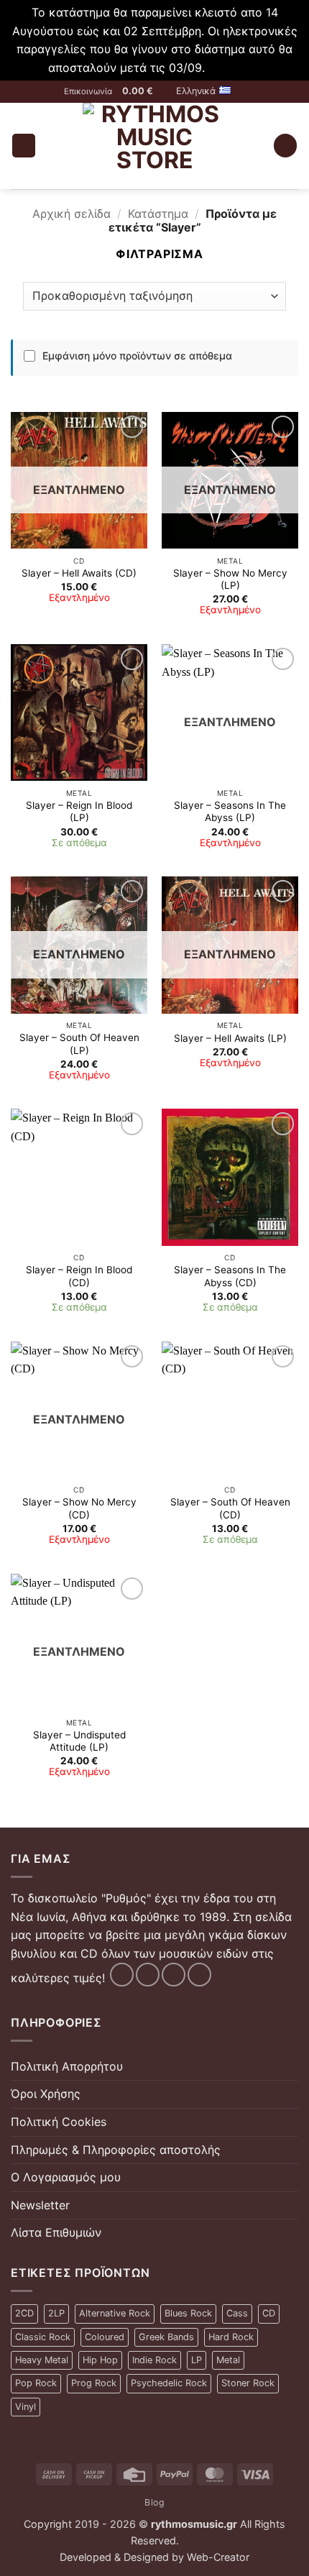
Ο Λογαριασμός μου (66, 2177)
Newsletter (40, 2205)
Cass (237, 2313)
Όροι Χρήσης (46, 2094)
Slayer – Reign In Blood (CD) (79, 1276)
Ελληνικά (196, 91)
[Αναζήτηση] (285, 146)
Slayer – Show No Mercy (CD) (79, 1508)
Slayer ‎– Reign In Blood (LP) (79, 812)
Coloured (105, 2337)
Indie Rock (154, 2360)
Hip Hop (100, 2360)
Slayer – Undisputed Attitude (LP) (79, 1741)
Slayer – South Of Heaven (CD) (230, 1508)
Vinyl (26, 2407)
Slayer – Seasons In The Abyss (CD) (230, 1276)
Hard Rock (231, 2337)
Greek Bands (166, 2337)
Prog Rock (94, 2383)
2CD (24, 2313)
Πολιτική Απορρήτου (67, 2066)
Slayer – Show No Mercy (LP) (230, 579)
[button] (144, 91)
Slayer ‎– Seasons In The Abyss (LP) (230, 812)
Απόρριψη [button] (235, 68)
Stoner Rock (248, 2383)
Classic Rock (43, 2337)
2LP (56, 2313)
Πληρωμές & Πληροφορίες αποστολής (116, 2150)
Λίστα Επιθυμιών (56, 2232)
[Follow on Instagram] (148, 1975)
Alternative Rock (115, 2313)
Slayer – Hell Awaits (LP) (230, 1038)
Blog (154, 2502)
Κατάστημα (158, 214)
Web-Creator (218, 2557)
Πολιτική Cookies (59, 2122)
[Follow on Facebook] (122, 1975)
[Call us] (199, 1975)
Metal (228, 2360)
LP (197, 2360)
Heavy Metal (42, 2360)
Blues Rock (188, 2313)
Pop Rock (36, 2383)
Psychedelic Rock (169, 2383)
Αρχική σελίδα (72, 214)
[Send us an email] (174, 1975)
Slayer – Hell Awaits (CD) (79, 573)
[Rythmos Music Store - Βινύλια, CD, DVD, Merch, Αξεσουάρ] (154, 146)
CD (269, 2313)
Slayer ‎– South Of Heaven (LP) (79, 1044)
